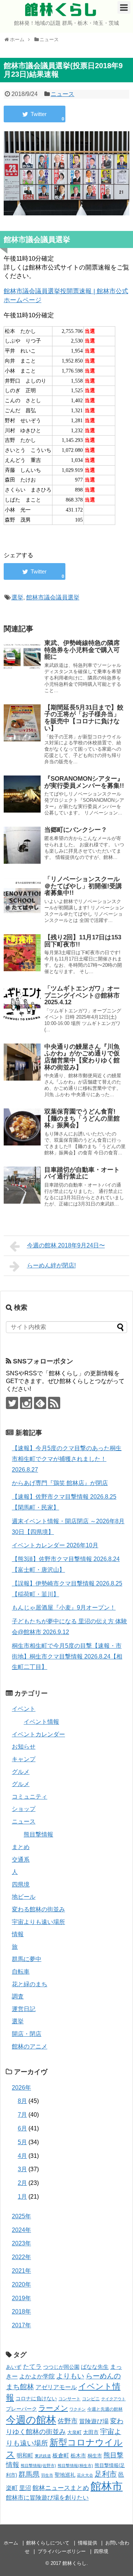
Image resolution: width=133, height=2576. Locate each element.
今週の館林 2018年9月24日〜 (66, 1245)
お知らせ (24, 1747)
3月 (22, 2169)
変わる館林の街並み (38, 1909)
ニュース (62, 94)
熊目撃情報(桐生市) (75, 2466)
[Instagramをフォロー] (26, 1403)
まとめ (21, 1847)
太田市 (91, 2432)
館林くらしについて (48, 2543)
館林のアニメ (30, 2046)
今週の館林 (31, 2420)
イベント (24, 1709)
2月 (22, 2183)
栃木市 (78, 2456)
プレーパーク (21, 2409)
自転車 (21, 1972)
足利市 (106, 2474)
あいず (14, 2367)
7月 (22, 2115)
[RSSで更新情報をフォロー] (54, 1403)
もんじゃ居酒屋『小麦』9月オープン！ (64, 1608)
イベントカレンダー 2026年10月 (55, 1545)
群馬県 (29, 2474)
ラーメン (53, 2408)
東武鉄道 (43, 2456)
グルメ (21, 1772)
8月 (22, 2101)
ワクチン (78, 2409)
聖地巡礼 (65, 2475)
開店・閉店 (27, 2034)
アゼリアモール (56, 2387)
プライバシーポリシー (62, 2551)
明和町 (25, 2455)
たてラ (32, 2367)
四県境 (21, 1884)
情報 (18, 1934)
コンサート (69, 2399)
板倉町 (61, 2455)
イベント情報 (41, 1722)
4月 (22, 2156)
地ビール (24, 1897)
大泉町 (74, 2433)
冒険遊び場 (94, 2421)
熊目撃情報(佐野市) (38, 2466)
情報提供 (88, 2543)
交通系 (21, 1860)
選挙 (17, 597)
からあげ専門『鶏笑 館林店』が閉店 (60, 1483)
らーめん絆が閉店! (51, 1265)
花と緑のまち (30, 1984)
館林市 (107, 2486)
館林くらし (61, 10)
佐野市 (68, 2421)
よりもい (70, 2376)
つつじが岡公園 (61, 2367)
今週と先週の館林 (105, 2409)
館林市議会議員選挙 (53, 597)
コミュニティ (30, 1797)
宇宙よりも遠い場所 (38, 1922)
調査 (18, 1996)
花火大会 (85, 2475)
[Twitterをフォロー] (12, 1403)
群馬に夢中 (27, 1959)
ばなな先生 (95, 2367)
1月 (22, 2197)
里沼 (25, 2488)
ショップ (24, 1809)
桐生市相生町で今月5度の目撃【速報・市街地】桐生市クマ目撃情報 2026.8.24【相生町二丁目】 (67, 1656)
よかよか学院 (37, 2376)
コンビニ (91, 2399)
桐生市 (95, 2456)
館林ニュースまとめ (61, 2488)
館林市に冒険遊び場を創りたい (47, 2498)
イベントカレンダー (38, 1734)
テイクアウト (113, 2399)
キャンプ (24, 1759)
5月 (22, 2142)
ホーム (11, 2543)
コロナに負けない (36, 2398)
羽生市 (47, 2475)
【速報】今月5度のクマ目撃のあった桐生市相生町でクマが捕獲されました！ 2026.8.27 (67, 1459)
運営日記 (24, 2009)
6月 (22, 2128)
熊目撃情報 (38, 1834)
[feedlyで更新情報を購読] (40, 1403)
